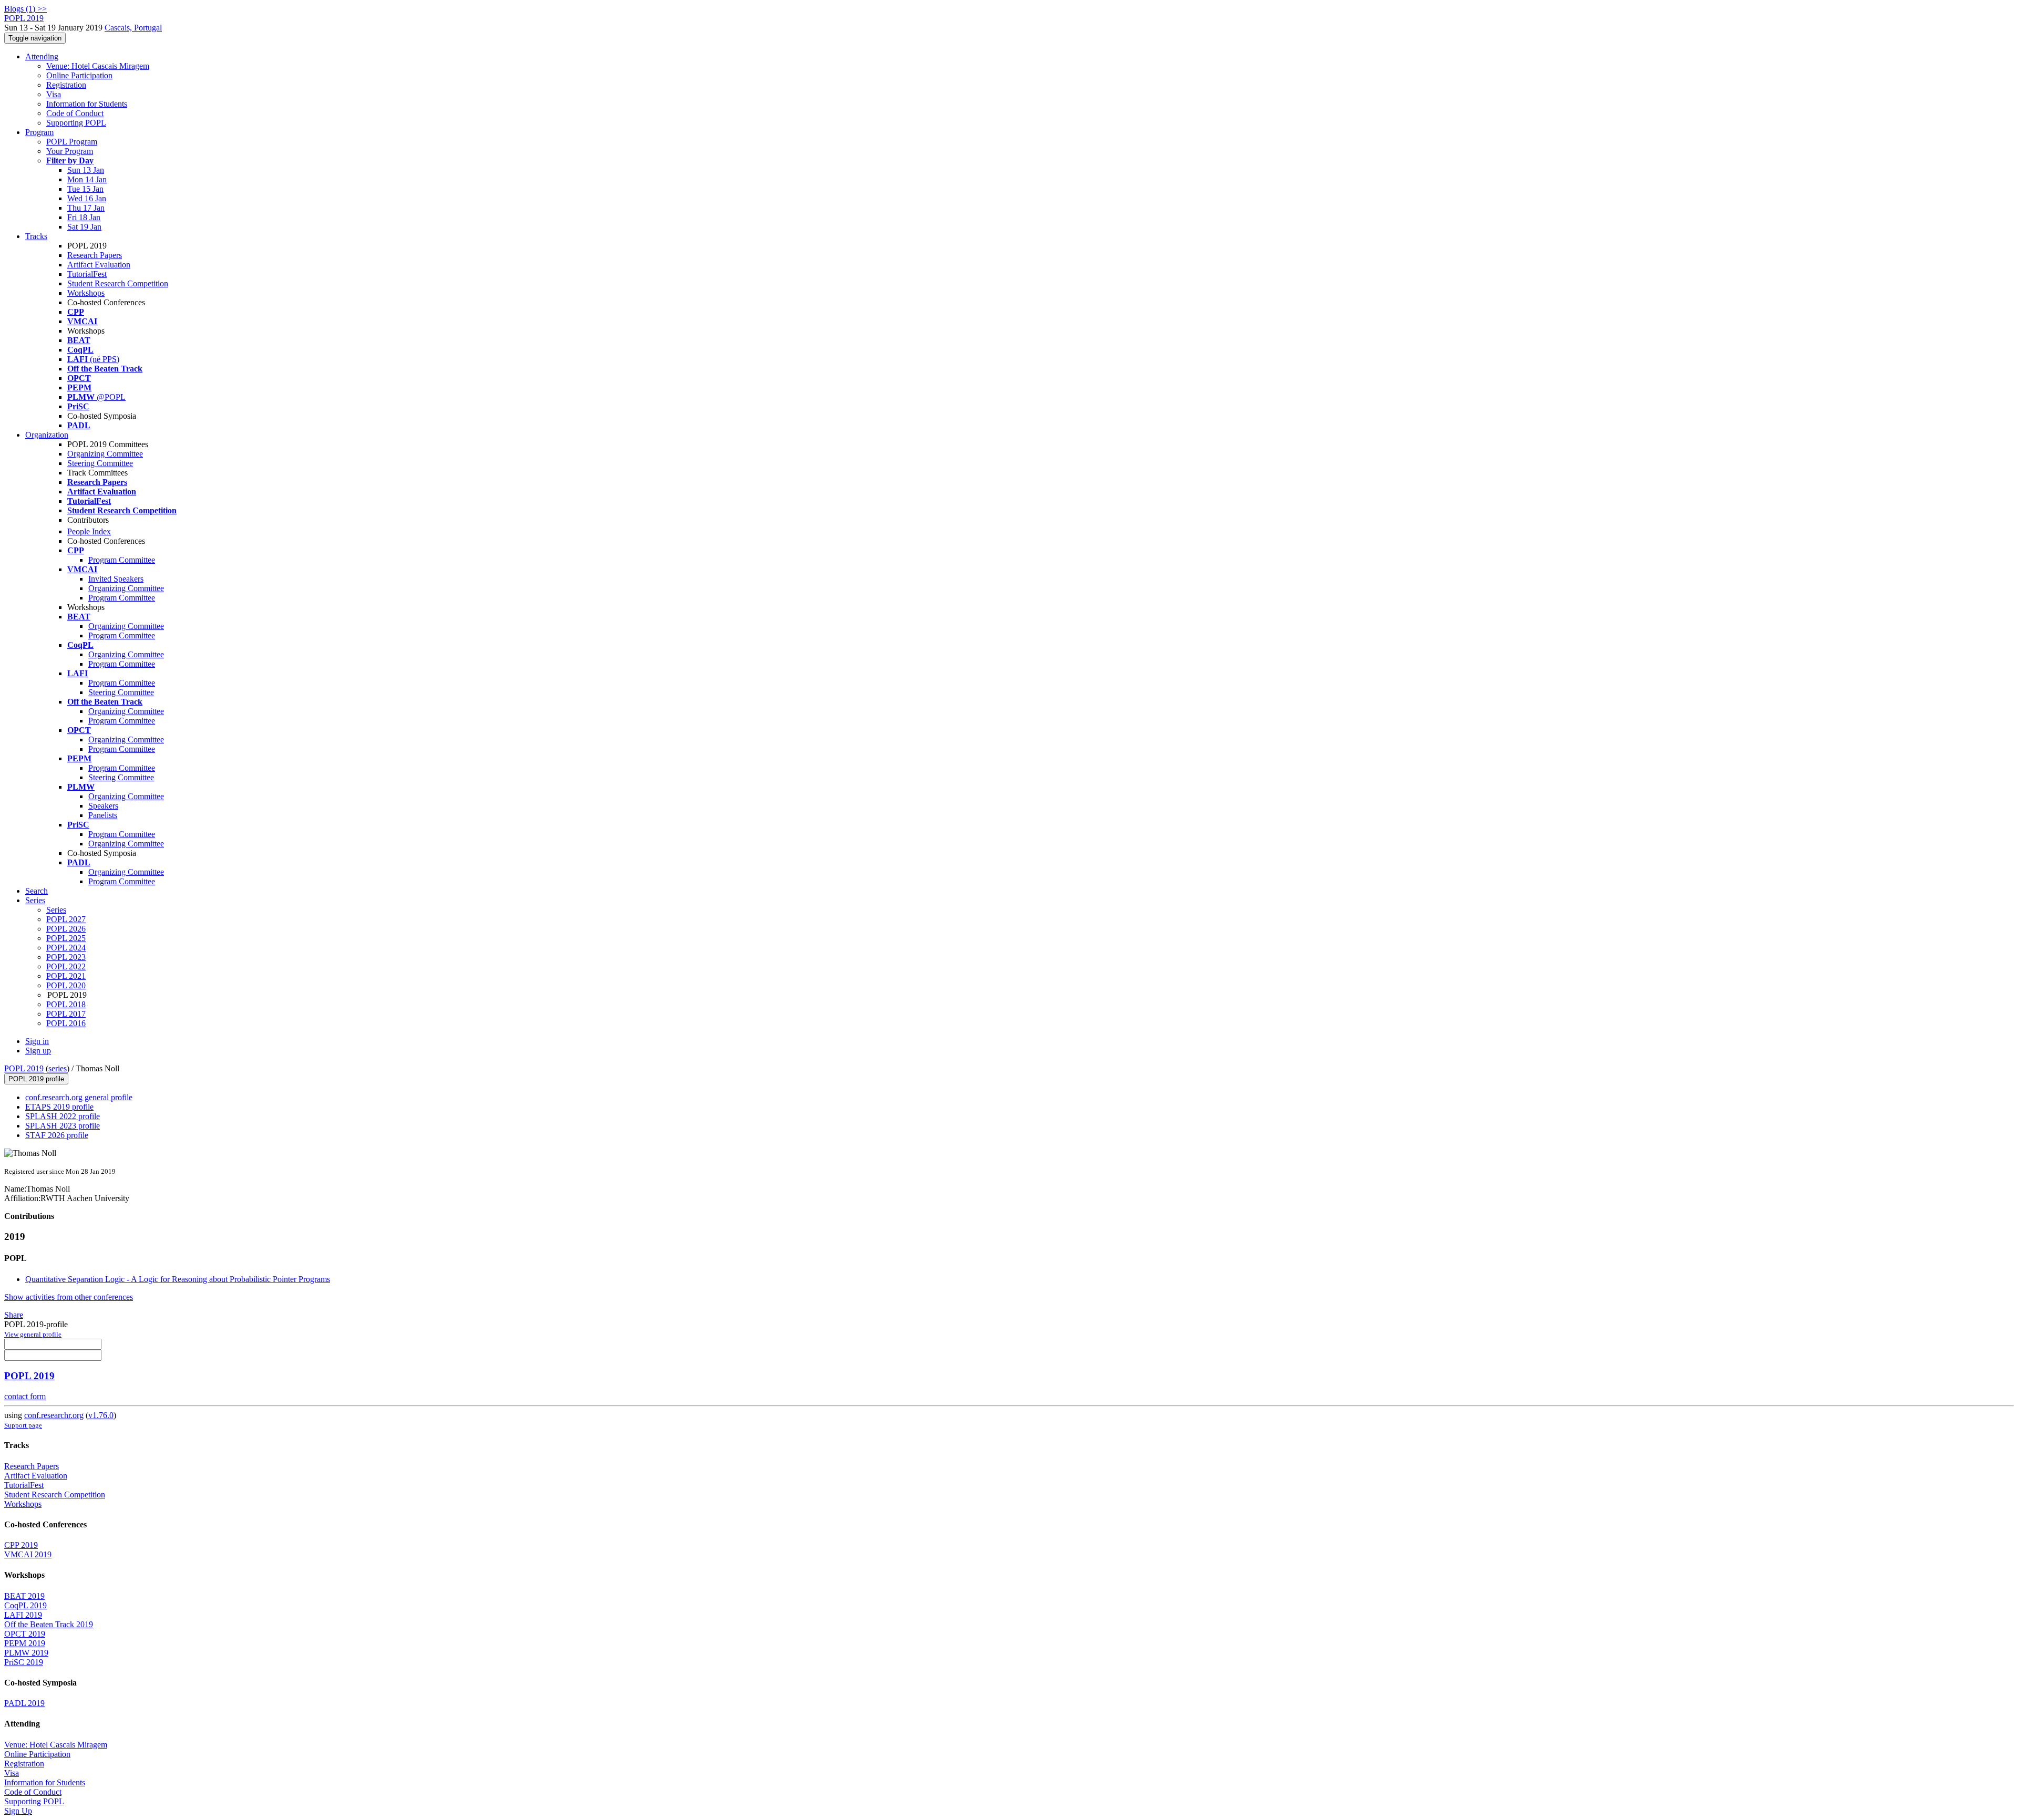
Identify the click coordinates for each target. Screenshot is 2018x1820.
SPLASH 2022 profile (63, 1116)
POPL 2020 (66, 985)
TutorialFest (87, 274)
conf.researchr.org (54, 1415)
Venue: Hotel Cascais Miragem (98, 66)
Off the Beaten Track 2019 (49, 1624)
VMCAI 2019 (28, 1554)
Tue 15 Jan (85, 189)
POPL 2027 (66, 919)
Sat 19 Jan (84, 227)
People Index (89, 531)
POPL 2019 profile (36, 1079)
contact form (25, 1396)
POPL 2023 (66, 957)
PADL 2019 (24, 1703)
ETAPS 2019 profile (59, 1107)
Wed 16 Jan (87, 198)
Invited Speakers (116, 579)
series (58, 1068)
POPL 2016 (66, 1023)
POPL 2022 (66, 966)
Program (39, 132)
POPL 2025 (66, 938)
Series (56, 910)
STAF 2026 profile (57, 1135)
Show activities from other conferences (69, 1297)
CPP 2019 (21, 1545)
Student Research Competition (118, 283)
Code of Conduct (75, 113)
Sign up (38, 1051)
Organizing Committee (105, 454)
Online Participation (79, 75)
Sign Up (18, 1811)
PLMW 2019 (26, 1653)
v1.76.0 (101, 1415)
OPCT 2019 (25, 1634)
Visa (54, 94)
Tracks (36, 236)
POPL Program (72, 142)
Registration (66, 85)
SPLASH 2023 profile (63, 1126)
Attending (42, 56)
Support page (23, 1425)
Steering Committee (100, 463)
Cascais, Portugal (133, 28)
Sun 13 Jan (86, 170)
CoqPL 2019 (25, 1605)
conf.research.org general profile (79, 1097)
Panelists (103, 815)
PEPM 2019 (25, 1643)
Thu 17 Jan (86, 208)
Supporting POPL (76, 123)
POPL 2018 (66, 1004)
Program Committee (122, 560)
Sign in (37, 1041)
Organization (47, 435)
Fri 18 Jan (84, 217)
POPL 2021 (66, 976)
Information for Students (87, 104)
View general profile (33, 1334)
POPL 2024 (66, 948)
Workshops (86, 293)
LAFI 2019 (23, 1615)
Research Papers (95, 255)
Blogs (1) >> (25, 9)
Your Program (70, 151)
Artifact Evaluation (99, 265)
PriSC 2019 (24, 1662)
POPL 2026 (66, 929)
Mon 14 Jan (87, 179)
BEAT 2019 (24, 1596)
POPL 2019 (24, 1068)
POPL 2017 (66, 1014)
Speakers (103, 806)
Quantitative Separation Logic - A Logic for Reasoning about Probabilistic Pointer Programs (178, 1279)
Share (14, 1315)
